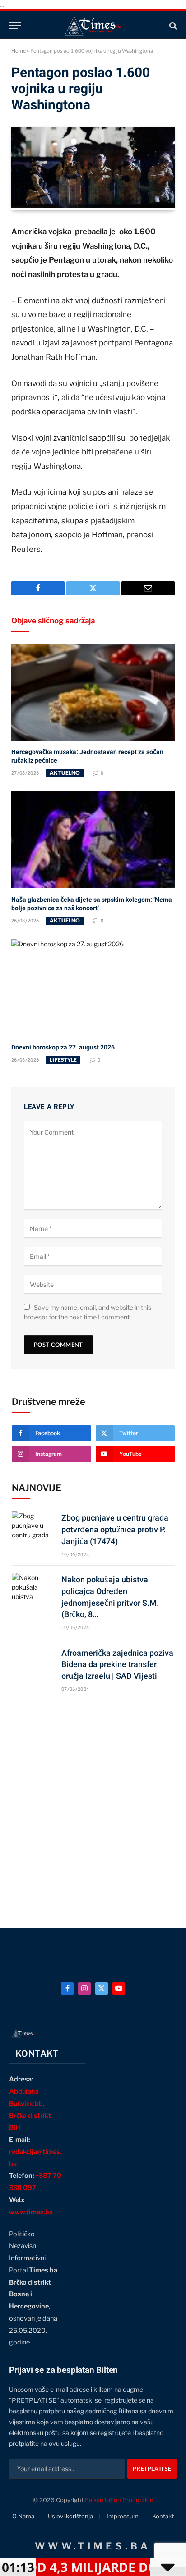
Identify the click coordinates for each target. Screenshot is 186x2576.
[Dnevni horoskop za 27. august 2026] (93, 988)
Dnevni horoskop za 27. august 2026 (63, 1047)
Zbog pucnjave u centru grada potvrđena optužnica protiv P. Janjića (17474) (115, 1529)
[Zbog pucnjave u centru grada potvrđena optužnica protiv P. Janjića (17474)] (33, 1527)
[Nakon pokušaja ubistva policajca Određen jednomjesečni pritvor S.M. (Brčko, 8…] (33, 1588)
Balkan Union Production (119, 2500)
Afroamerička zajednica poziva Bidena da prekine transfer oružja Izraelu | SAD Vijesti (117, 1664)
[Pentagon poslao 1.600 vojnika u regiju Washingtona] (93, 206)
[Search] (172, 25)
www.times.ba (31, 2212)
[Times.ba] (93, 25)
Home (19, 51)
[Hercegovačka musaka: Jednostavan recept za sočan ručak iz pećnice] (93, 692)
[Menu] (15, 25)
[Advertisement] (93, 1806)
